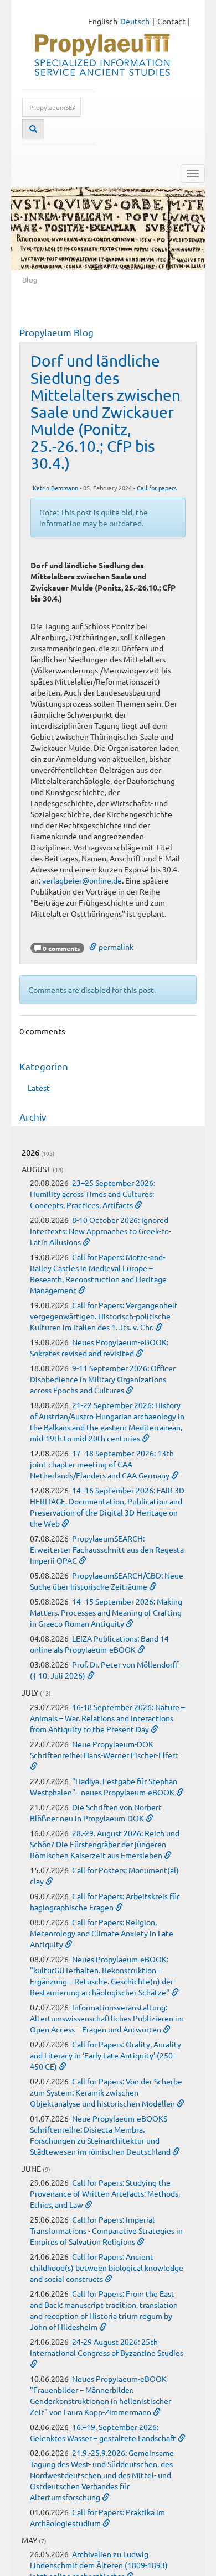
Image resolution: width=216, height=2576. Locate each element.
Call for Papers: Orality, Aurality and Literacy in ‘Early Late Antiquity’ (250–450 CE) (106, 2055)
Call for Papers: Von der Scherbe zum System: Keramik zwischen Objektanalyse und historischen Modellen (106, 2092)
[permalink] (138, 1205)
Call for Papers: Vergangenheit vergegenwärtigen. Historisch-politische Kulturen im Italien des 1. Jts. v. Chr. (104, 1316)
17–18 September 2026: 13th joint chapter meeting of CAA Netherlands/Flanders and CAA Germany (102, 1464)
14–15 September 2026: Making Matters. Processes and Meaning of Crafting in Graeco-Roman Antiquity (106, 1612)
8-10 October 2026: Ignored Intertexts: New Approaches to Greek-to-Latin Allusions (101, 1231)
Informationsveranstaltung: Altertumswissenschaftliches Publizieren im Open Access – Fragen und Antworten (107, 2018)
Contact (171, 21)
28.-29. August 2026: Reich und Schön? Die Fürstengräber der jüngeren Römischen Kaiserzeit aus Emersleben (105, 1844)
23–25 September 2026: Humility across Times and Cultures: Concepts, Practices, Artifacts (92, 1194)
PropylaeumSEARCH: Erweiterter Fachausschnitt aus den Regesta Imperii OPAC (107, 1549)
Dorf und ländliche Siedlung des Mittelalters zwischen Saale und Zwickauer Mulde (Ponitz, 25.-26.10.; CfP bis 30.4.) (106, 412)
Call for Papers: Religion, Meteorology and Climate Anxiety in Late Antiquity (102, 1933)
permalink (115, 947)
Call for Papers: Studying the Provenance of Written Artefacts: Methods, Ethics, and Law (105, 2193)
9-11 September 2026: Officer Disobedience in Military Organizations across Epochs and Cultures (103, 1379)
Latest (39, 1088)
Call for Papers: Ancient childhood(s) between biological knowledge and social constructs (107, 2267)
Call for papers (157, 488)
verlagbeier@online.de (82, 880)
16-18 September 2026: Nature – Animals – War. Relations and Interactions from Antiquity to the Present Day (107, 1718)
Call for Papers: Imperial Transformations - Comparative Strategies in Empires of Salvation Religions (106, 2230)
